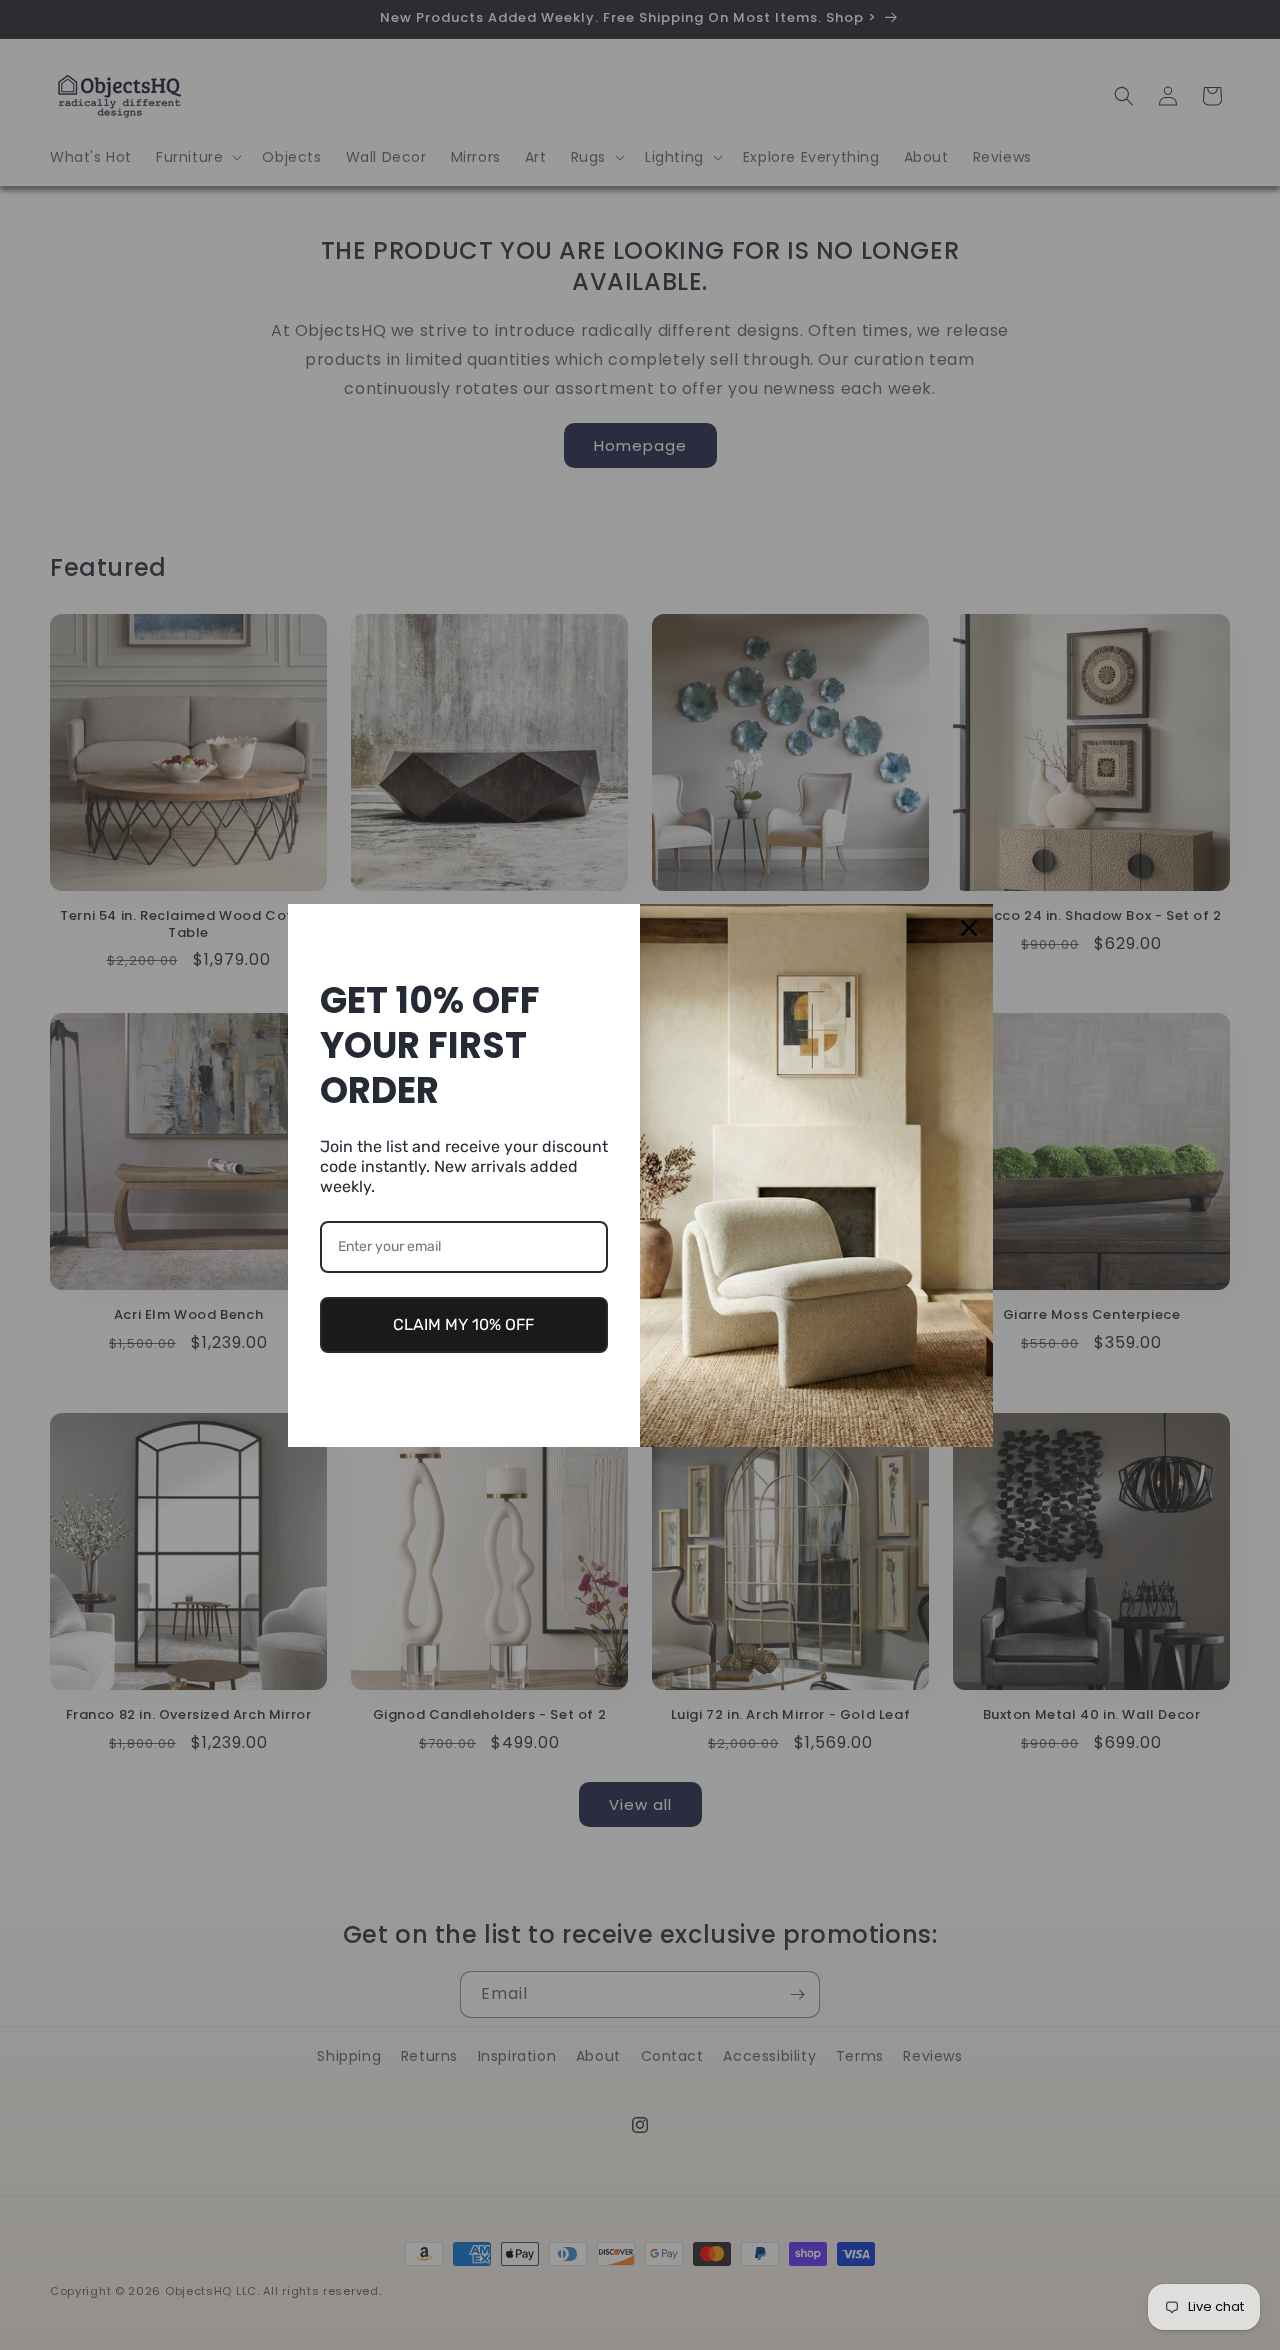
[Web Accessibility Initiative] (8, 2302)
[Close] (969, 928)
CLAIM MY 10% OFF (463, 1324)
